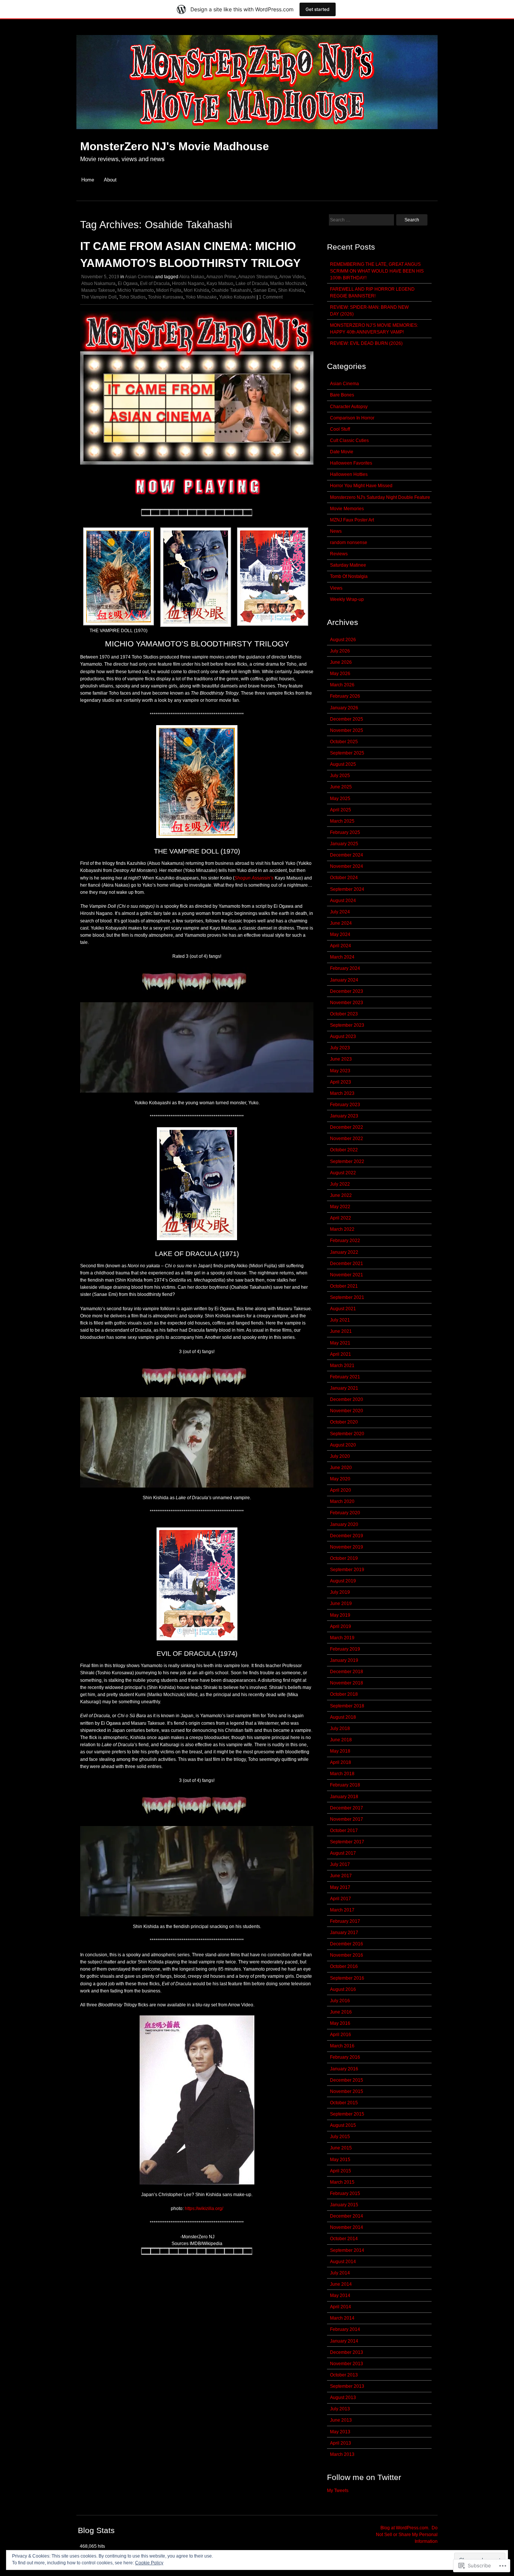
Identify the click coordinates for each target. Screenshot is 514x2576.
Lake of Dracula (252, 284)
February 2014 (345, 2329)
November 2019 (347, 1547)
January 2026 (344, 708)
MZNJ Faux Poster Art (352, 520)
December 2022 (347, 1127)
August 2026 (343, 640)
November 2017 (347, 1819)
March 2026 (342, 685)
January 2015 (344, 2205)
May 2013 (340, 2432)
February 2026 (345, 696)
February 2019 (345, 1649)
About (110, 180)
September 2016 (347, 1978)
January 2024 (344, 980)
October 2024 (344, 878)
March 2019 (342, 1638)
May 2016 (340, 2023)
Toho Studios (132, 297)
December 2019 (347, 1536)
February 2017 (345, 1921)
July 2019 (340, 1592)
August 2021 (343, 1309)
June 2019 (341, 1604)
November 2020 (347, 1411)
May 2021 (340, 1343)
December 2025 (347, 719)
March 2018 (342, 1774)
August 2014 (343, 2262)
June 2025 (341, 787)
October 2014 (344, 2239)
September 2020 (347, 1434)
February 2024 (345, 968)
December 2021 (347, 1264)
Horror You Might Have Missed (361, 486)
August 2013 (343, 2398)
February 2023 (345, 1105)
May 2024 (340, 934)
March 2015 (342, 2182)
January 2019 (344, 1660)
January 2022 (344, 1252)
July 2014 (340, 2273)
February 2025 (345, 832)
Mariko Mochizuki (288, 284)
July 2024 (340, 912)
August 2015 (343, 2125)
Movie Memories (347, 509)
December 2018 (347, 1672)
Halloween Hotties (349, 474)
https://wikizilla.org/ (204, 2209)
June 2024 (341, 923)
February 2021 (345, 1377)
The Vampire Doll (99, 297)
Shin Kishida (291, 290)
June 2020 (341, 1468)
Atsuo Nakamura (98, 284)
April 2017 (341, 1899)
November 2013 (347, 2364)
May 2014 (340, 2296)
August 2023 (343, 1036)
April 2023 (341, 1082)
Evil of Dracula (155, 284)
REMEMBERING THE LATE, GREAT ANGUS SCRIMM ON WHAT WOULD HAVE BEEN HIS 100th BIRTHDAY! (377, 271)
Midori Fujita (169, 290)
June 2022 (341, 1195)
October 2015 (344, 2103)
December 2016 (347, 1944)
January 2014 (344, 2341)
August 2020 (343, 1445)
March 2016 (342, 2046)
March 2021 (342, 1366)
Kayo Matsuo (220, 284)
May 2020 (340, 1479)
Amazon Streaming (258, 277)
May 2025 (340, 799)
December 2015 (347, 2080)
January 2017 (344, 1933)
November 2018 (347, 1683)
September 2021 (347, 1297)
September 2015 (347, 2114)
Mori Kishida (196, 290)
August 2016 (343, 1989)
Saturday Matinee (348, 565)
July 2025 (340, 776)
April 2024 (341, 946)
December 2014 (347, 2216)
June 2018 (341, 1740)
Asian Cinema (139, 277)
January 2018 (344, 1797)
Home (88, 180)
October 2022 (344, 1150)
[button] (119, 581)
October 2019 (344, 1558)
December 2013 (347, 2352)
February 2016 (345, 2057)
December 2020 (347, 1399)
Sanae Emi (265, 290)
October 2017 (344, 1831)
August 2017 (343, 1853)
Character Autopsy (349, 407)
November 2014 (347, 2227)
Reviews (339, 554)
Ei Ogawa (128, 284)
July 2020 (340, 1456)
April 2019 (341, 1626)
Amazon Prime (221, 277)
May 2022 (340, 1207)
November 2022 (347, 1139)
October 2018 (344, 1694)
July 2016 (340, 2001)
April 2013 (341, 2443)
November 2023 (347, 1003)
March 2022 (342, 1229)
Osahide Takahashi (231, 290)
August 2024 (343, 901)
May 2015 (340, 2160)
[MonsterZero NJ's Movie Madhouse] (257, 133)
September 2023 (347, 1025)
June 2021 (341, 1331)
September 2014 (347, 2250)
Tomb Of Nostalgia (349, 576)
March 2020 (342, 1501)
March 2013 (342, 2454)
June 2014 (341, 2284)
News (336, 531)
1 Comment (271, 297)
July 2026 (340, 651)
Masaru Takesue (98, 290)
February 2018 (345, 1785)
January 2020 (344, 1524)
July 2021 (340, 1320)
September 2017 (347, 1842)
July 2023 (340, 1048)
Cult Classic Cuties (349, 441)
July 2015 (340, 2137)
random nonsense (349, 543)
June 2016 (341, 2012)
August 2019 (343, 1581)
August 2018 (343, 1717)
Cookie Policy (149, 2563)
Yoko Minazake (201, 297)
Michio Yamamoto (136, 290)
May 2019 (340, 1615)
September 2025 (347, 753)
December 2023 (347, 991)
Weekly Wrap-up (347, 599)
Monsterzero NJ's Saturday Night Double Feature (380, 497)
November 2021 (347, 1275)
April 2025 (341, 810)
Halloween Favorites (351, 463)
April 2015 (341, 2171)
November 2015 (347, 2091)
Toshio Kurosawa (166, 297)
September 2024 (347, 889)
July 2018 (340, 1729)
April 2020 (341, 1490)
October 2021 (344, 1286)
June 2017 (341, 1876)
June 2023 (341, 1059)
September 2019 (347, 1570)
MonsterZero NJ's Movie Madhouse (175, 146)
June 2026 (341, 662)
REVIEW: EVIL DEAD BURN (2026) (366, 343)
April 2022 (341, 1218)
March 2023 (342, 1093)
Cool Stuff (340, 429)
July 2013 (340, 2409)
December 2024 (347, 855)
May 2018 (340, 1751)
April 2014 (341, 2307)
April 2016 (341, 2035)
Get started (318, 9)
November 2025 (347, 730)
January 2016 (344, 2069)
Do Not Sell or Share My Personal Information (407, 2535)
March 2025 (342, 821)
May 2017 (340, 1887)
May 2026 (340, 674)
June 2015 (341, 2148)
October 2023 (344, 1014)
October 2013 (344, 2375)
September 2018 (347, 1706)
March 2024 (342, 957)
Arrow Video (292, 277)
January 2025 (344, 844)
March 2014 (342, 2318)
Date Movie (342, 452)
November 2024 (347, 866)
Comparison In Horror (352, 418)
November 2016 (347, 1955)
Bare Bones (342, 395)
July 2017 (340, 1864)
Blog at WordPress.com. (405, 2528)
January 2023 (344, 1116)
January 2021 (344, 1388)
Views (336, 588)
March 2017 (342, 1910)
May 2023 (340, 1071)
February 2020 (345, 1513)
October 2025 (344, 742)
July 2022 (340, 1184)
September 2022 (347, 1161)
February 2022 (345, 1241)
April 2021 (341, 1354)
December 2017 (347, 1808)
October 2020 (344, 1422)
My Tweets (338, 2491)
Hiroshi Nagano (188, 284)
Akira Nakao (192, 277)
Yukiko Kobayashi (237, 297)
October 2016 (344, 1966)
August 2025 (343, 764)
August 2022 (343, 1173)
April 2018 (341, 1762)
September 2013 (347, 2386)
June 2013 (341, 2420)
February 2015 (345, 2193)
